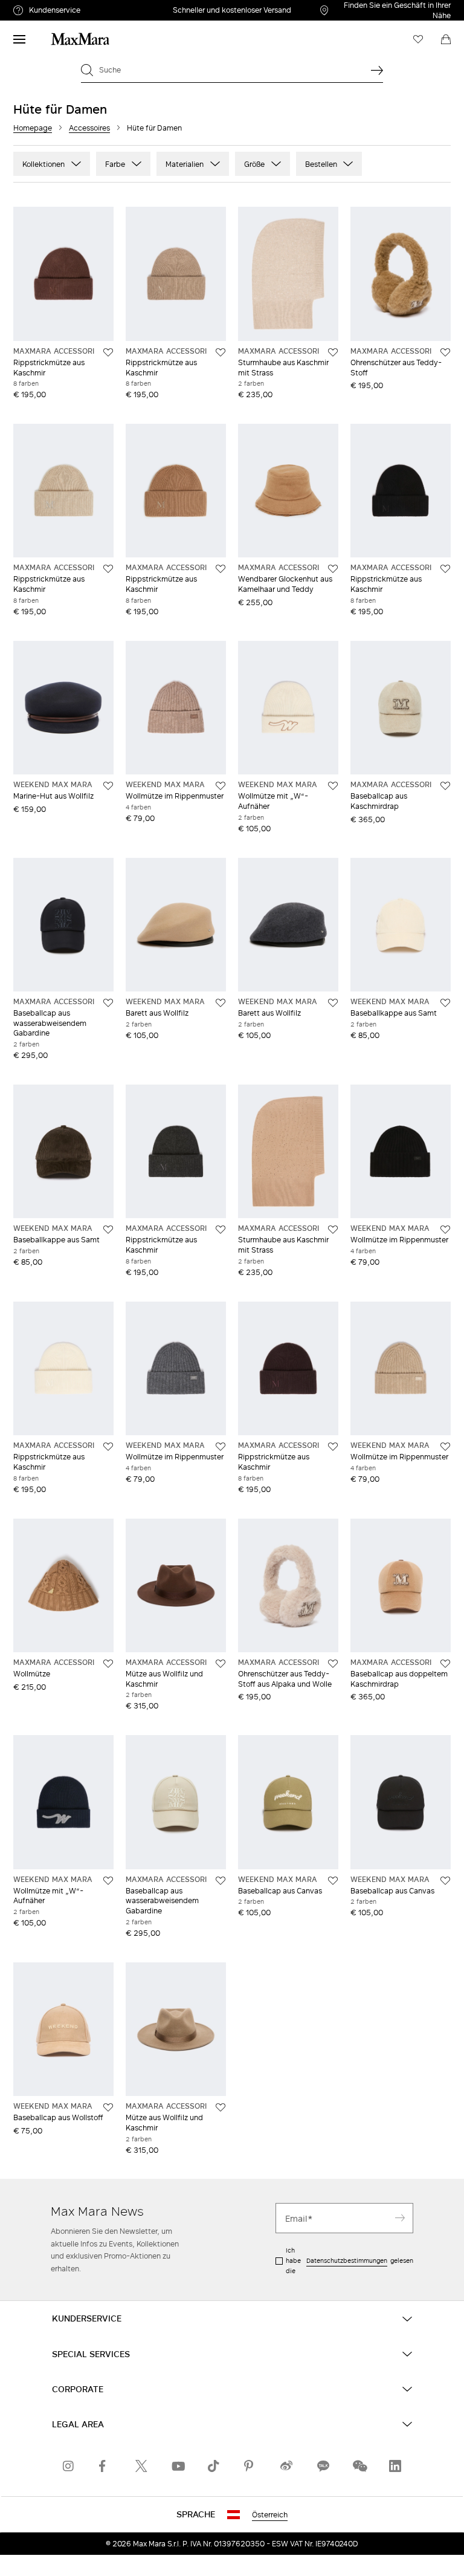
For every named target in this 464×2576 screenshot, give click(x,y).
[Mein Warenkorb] (446, 39)
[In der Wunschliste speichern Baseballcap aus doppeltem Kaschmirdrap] (445, 1664)
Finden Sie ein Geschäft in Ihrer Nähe (397, 10)
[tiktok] (214, 2466)
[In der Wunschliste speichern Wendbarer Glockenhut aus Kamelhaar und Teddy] (333, 569)
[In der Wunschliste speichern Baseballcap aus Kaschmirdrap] (445, 786)
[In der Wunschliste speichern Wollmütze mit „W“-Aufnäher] (333, 786)
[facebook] (105, 2466)
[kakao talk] (323, 2466)
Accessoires (89, 128)
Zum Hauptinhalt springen (54, 7)
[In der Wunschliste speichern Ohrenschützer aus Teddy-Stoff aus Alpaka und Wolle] (333, 1664)
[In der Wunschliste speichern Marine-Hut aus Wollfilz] (108, 786)
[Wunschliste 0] (418, 39)
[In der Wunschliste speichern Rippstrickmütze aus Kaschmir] (108, 352)
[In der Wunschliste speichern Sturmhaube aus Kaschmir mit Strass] (333, 352)
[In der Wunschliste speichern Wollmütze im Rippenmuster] (221, 786)
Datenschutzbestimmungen (347, 2260)
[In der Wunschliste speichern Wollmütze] (108, 1664)
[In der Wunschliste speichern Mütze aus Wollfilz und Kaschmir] (221, 1664)
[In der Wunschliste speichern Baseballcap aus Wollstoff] (108, 2107)
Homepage (33, 128)
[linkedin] (395, 2466)
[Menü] (19, 39)
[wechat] (359, 2466)
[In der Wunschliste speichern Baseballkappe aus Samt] (445, 1003)
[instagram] (69, 2466)
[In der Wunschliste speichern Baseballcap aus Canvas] (333, 1881)
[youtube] (178, 2466)
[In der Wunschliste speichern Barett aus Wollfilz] (221, 1003)
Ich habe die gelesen (350, 2260)
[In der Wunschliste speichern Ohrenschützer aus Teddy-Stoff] (445, 352)
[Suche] (377, 70)
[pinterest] (250, 2466)
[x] (141, 2466)
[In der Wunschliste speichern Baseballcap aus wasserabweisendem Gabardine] (108, 1003)
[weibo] (286, 2466)
